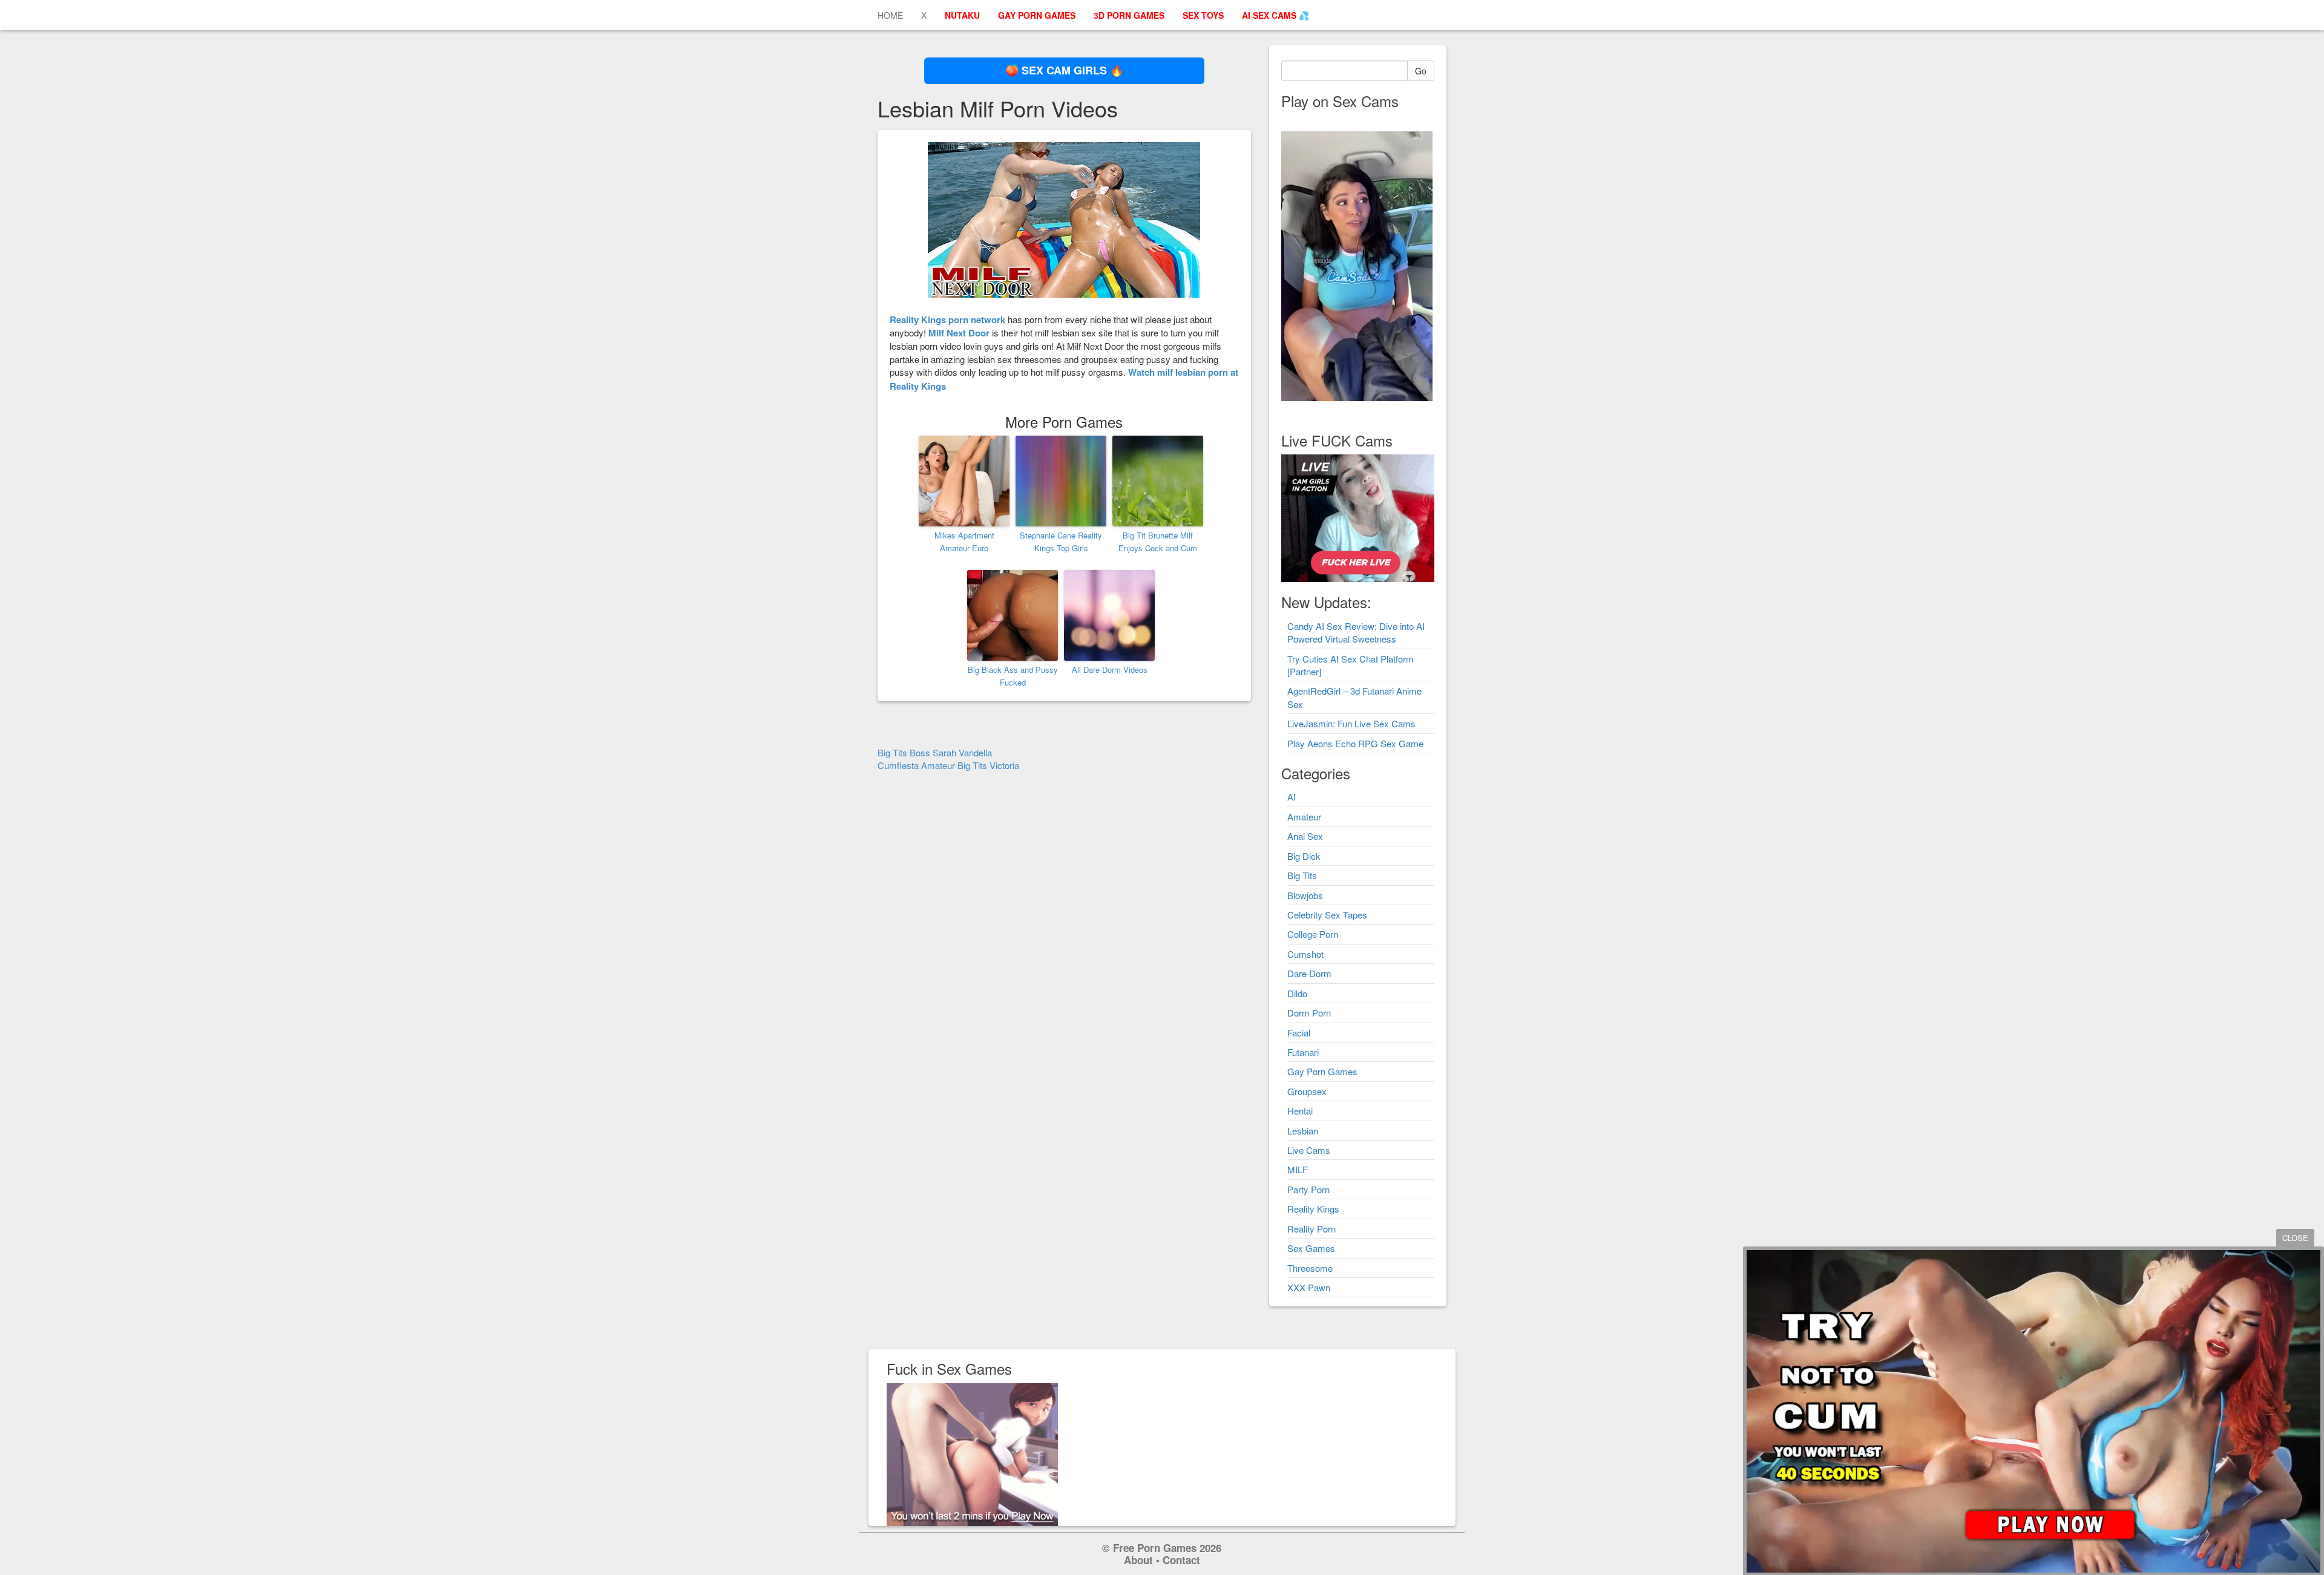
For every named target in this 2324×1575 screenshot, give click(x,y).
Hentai (1300, 1111)
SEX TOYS (1203, 15)
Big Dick (1304, 856)
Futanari (1303, 1052)
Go (1421, 71)
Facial (1299, 1033)
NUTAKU (962, 15)
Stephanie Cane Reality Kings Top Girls (1061, 542)
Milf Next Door (959, 333)
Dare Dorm (1309, 973)
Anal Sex (1305, 836)
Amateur (1304, 817)
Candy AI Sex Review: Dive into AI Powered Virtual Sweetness (1356, 632)
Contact (1181, 1560)
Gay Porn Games (1322, 1071)
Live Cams (1309, 1150)
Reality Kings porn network (947, 319)
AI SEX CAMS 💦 (1275, 15)
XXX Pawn (1309, 1287)
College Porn (1313, 934)
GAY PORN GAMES (1037, 15)
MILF (1298, 1169)
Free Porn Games (1155, 1548)
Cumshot (1305, 954)
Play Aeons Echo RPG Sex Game (1355, 743)
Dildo (1297, 993)
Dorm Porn (1309, 1013)
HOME (890, 15)
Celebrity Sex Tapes (1327, 915)
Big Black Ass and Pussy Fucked (1013, 676)
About (1138, 1560)
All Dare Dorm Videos (1110, 670)
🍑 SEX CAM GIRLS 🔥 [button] (1064, 70)
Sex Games (1311, 1248)
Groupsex (1307, 1091)
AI (1292, 797)
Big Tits (1302, 875)
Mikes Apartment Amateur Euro (964, 542)
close (2295, 1238)
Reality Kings (1313, 1209)
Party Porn (1308, 1189)
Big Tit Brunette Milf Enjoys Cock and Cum (1158, 542)
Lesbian (1303, 1131)
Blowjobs (1305, 895)
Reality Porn (1311, 1229)
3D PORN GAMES (1129, 15)
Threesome (1310, 1268)
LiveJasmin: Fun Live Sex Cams (1351, 723)
